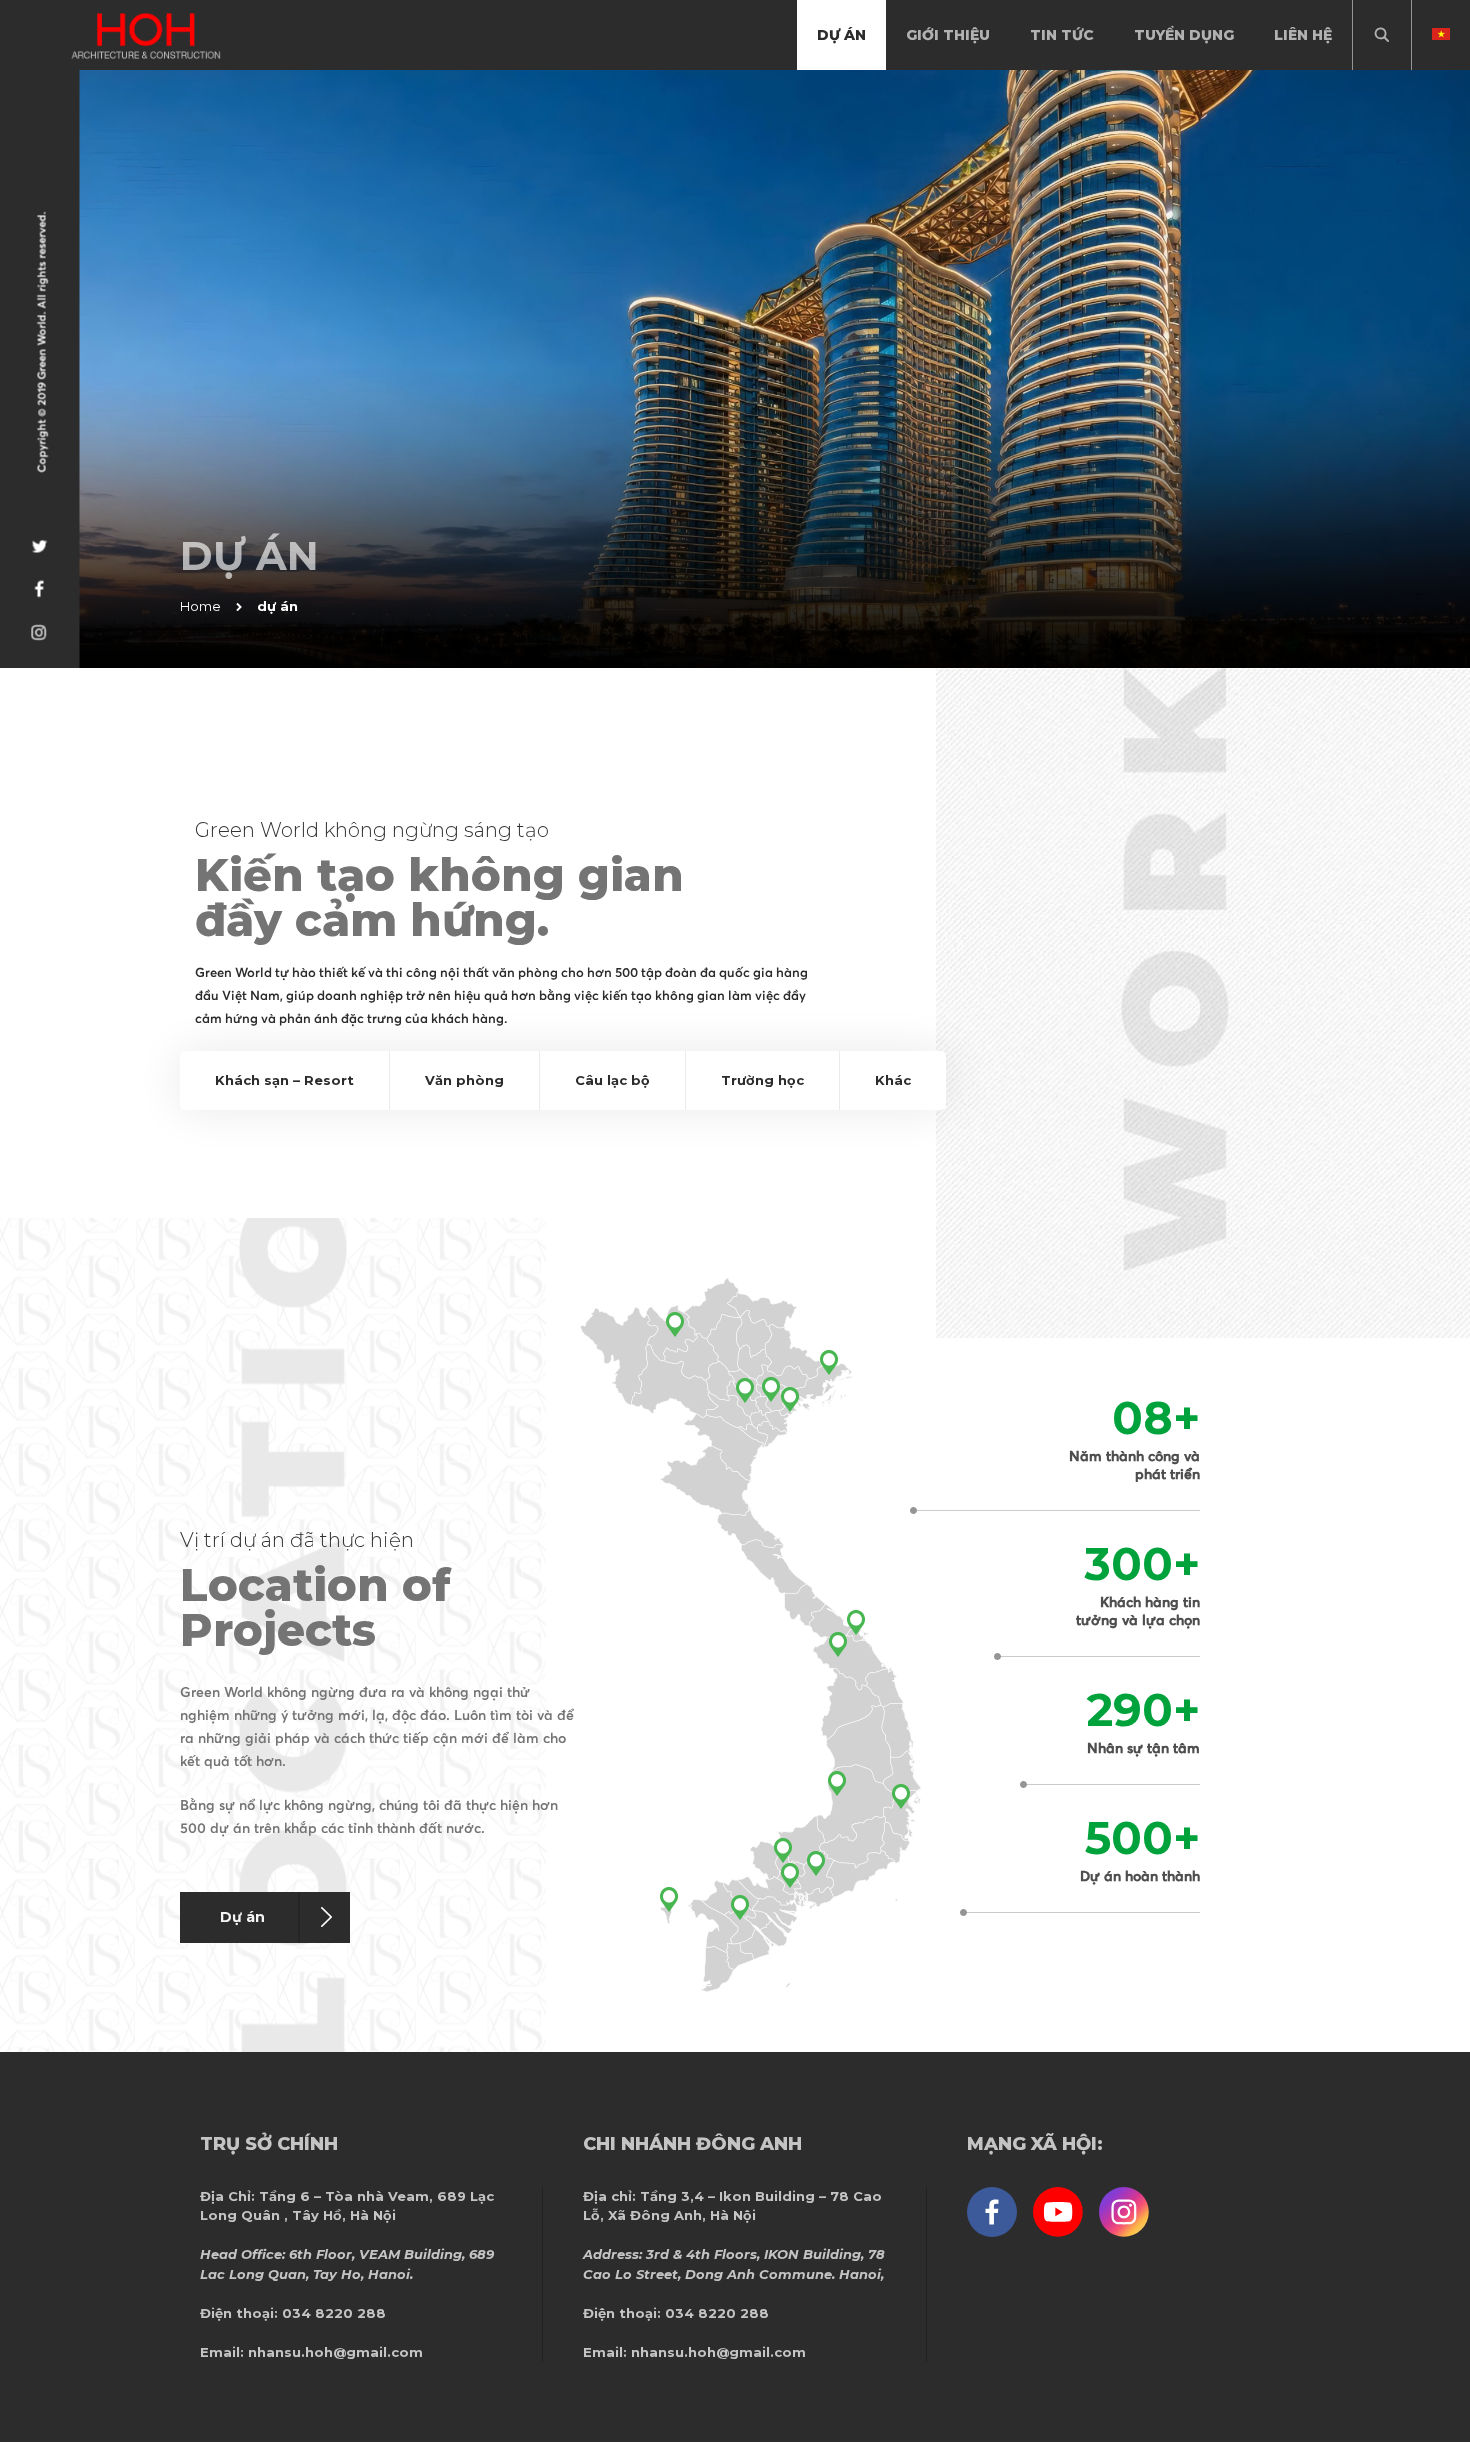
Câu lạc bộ (612, 1080)
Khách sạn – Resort (284, 1080)
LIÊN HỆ (1303, 35)
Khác (893, 1080)
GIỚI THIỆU (948, 35)
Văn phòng (464, 1080)
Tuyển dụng (1184, 35)
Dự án (242, 1917)
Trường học (762, 1080)
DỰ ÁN (841, 35)
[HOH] (145, 35)
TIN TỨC (1062, 35)
